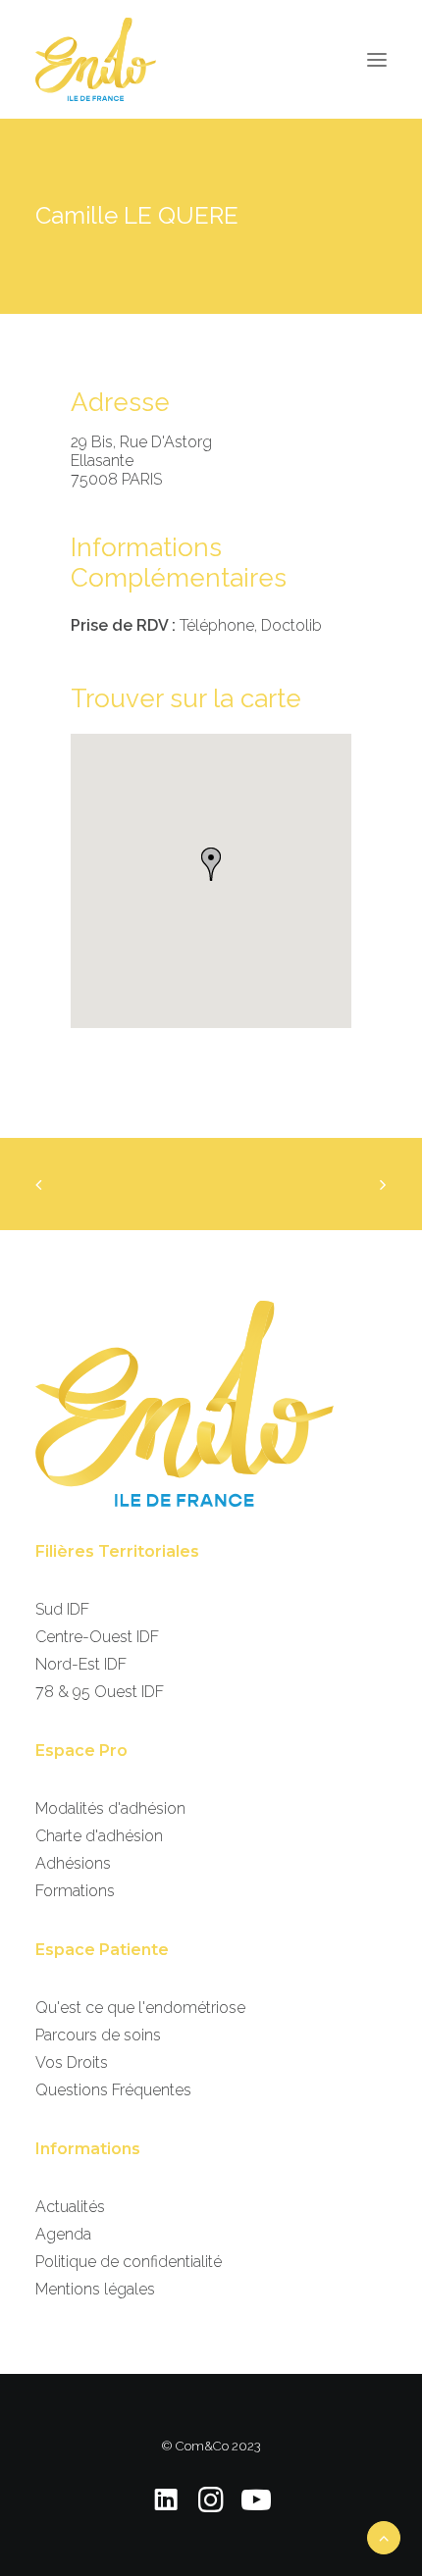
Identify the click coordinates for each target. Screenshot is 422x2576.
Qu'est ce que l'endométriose (140, 2008)
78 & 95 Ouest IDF (100, 1692)
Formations (75, 1891)
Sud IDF (62, 1609)
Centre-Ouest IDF (97, 1637)
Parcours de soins (98, 2035)
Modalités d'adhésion (110, 1808)
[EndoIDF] (96, 59)
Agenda (63, 2234)
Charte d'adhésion (99, 1836)
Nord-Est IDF (81, 1664)
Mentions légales (95, 2289)
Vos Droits (72, 2062)
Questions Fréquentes (113, 2090)
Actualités (70, 2207)
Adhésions (73, 1863)
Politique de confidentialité (129, 2262)
